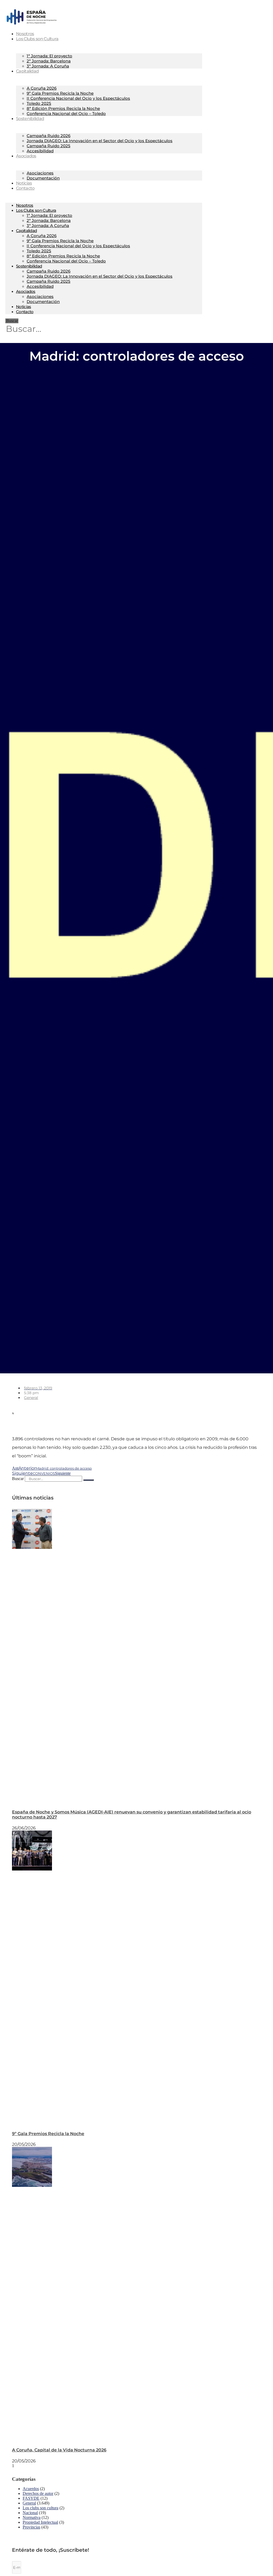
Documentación (43, 178)
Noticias (23, 307)
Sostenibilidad (30, 119)
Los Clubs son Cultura (37, 39)
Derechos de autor (38, 2493)
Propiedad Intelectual (40, 2522)
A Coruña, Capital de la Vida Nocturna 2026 (59, 2450)
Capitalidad (27, 71)
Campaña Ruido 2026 (49, 136)
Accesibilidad (40, 151)
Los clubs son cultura (41, 2508)
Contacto (25, 188)
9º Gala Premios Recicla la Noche (60, 93)
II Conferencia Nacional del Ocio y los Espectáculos (78, 98)
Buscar (12, 321)
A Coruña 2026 (42, 88)
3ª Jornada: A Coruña (48, 66)
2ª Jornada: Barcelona (49, 61)
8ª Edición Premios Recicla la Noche (63, 108)
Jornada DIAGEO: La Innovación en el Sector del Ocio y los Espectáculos (100, 141)
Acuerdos (31, 2489)
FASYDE (31, 2498)
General (31, 1398)
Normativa (32, 2517)
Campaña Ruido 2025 (49, 146)
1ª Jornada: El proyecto (49, 56)
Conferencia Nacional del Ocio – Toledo (66, 113)
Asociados (26, 156)
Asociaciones (40, 173)
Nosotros (25, 205)
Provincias (31, 2527)
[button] (49, 1408)
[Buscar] (89, 1480)
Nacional (30, 2513)
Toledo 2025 (39, 103)
